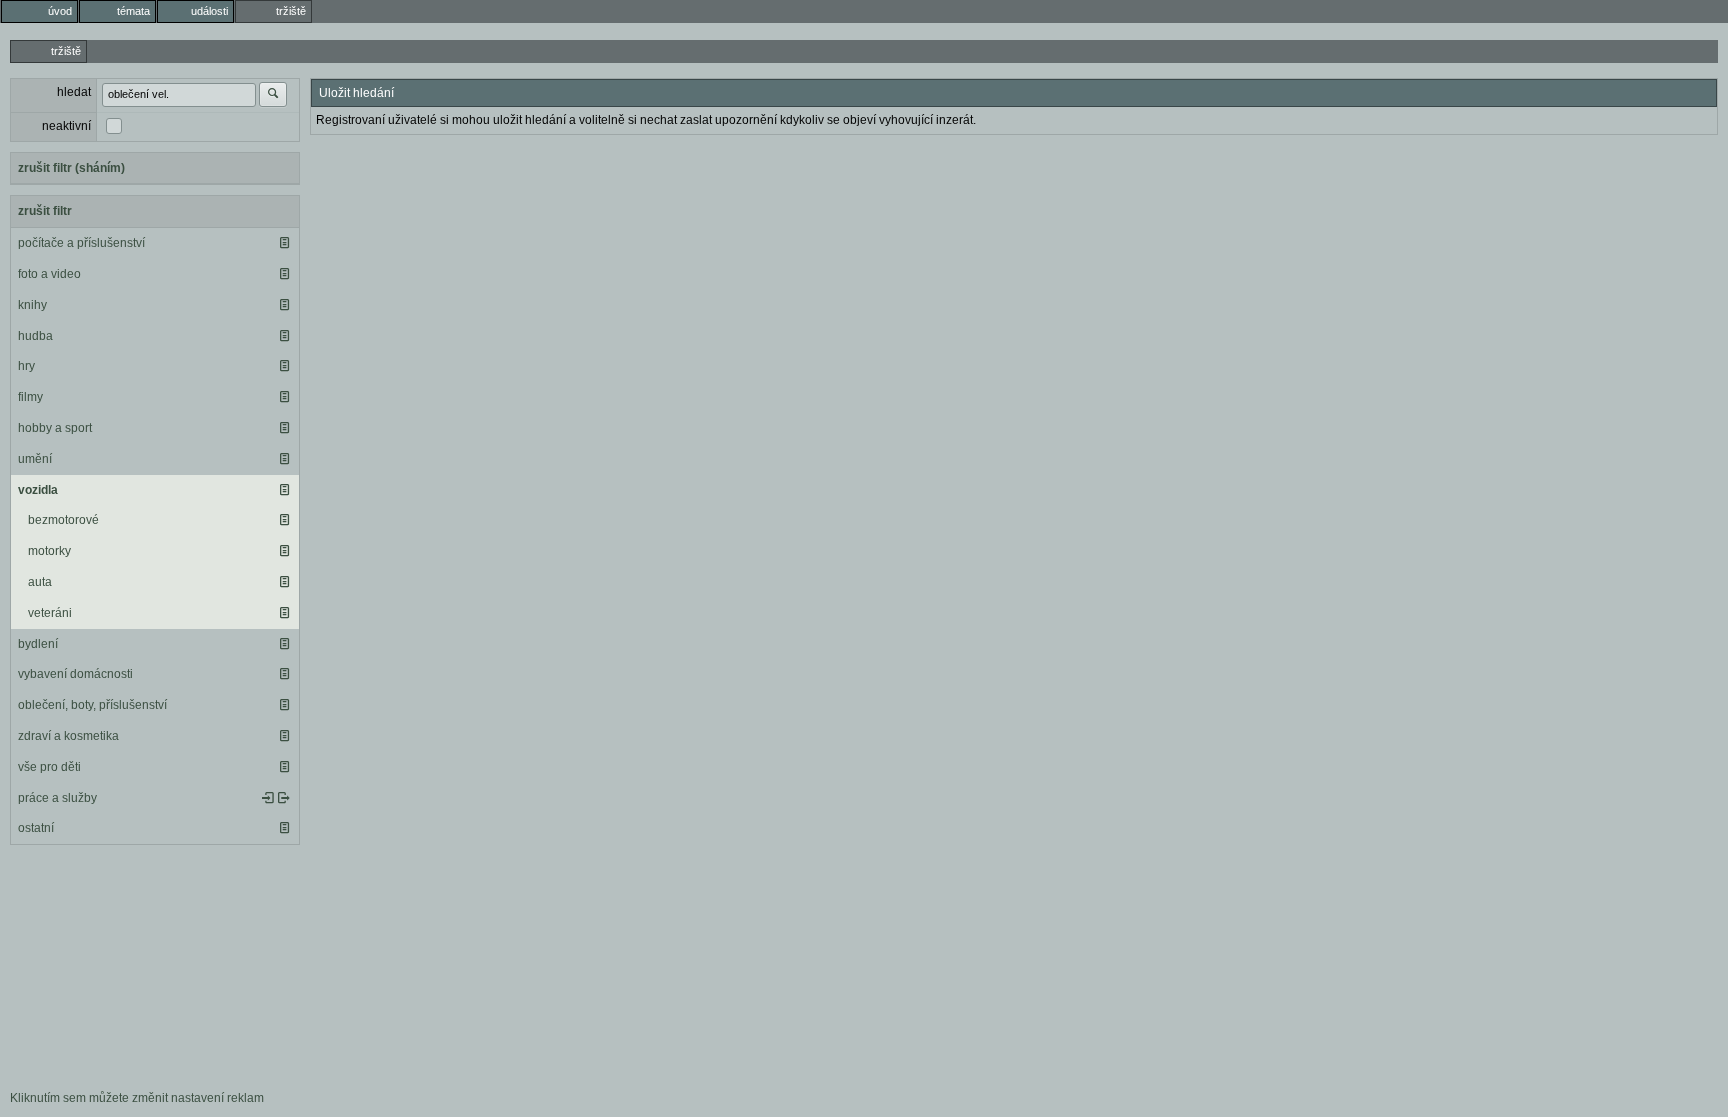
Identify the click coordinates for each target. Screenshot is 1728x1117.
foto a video (49, 274)
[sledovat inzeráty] (284, 243)
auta (40, 582)
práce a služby (57, 798)
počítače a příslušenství (81, 243)
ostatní (36, 828)
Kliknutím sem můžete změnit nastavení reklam (137, 1098)
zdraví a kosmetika (68, 736)
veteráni (50, 613)
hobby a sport (55, 428)
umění (35, 459)
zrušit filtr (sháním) (71, 168)
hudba (35, 336)
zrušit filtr (45, 211)
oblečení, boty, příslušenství (92, 705)
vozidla (38, 490)
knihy (32, 305)
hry (26, 366)
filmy (30, 397)
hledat (74, 92)
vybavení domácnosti (75, 674)
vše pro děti (49, 767)
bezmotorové (63, 520)
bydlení (38, 644)
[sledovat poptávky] (268, 798)
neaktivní (66, 126)
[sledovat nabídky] (284, 798)
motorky (49, 551)
